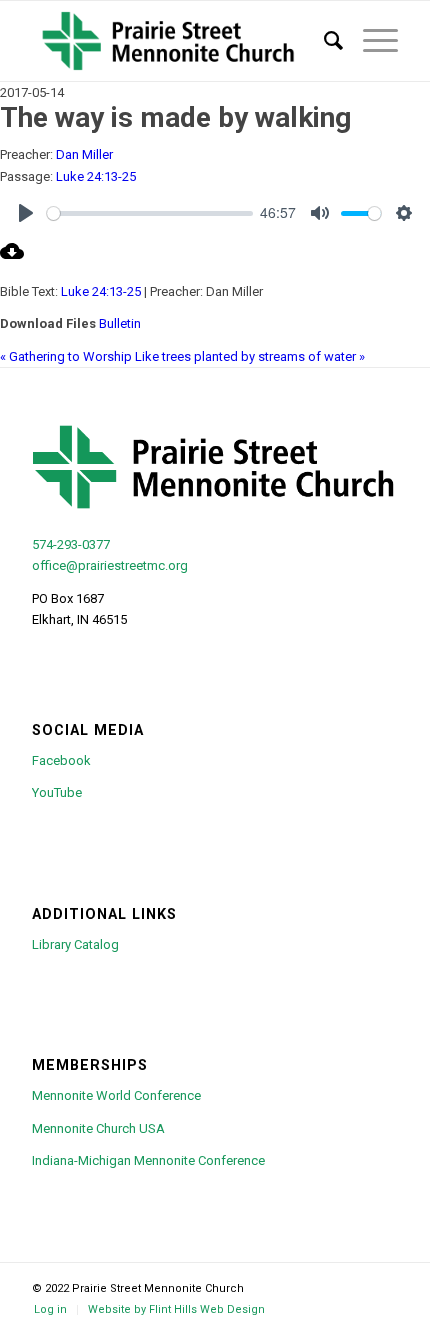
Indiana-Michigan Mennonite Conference (148, 1160)
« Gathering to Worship (66, 356)
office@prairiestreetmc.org (110, 565)
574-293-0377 (71, 544)
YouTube (57, 792)
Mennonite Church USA (98, 1128)
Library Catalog (75, 944)
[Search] (323, 41)
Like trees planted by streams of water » (250, 356)
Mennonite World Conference (116, 1095)
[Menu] (370, 41)
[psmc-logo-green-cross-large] (178, 41)
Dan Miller (84, 154)
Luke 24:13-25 (96, 176)
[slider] (150, 213)
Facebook (61, 760)
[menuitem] (323, 41)
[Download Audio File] (12, 258)
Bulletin (120, 323)
